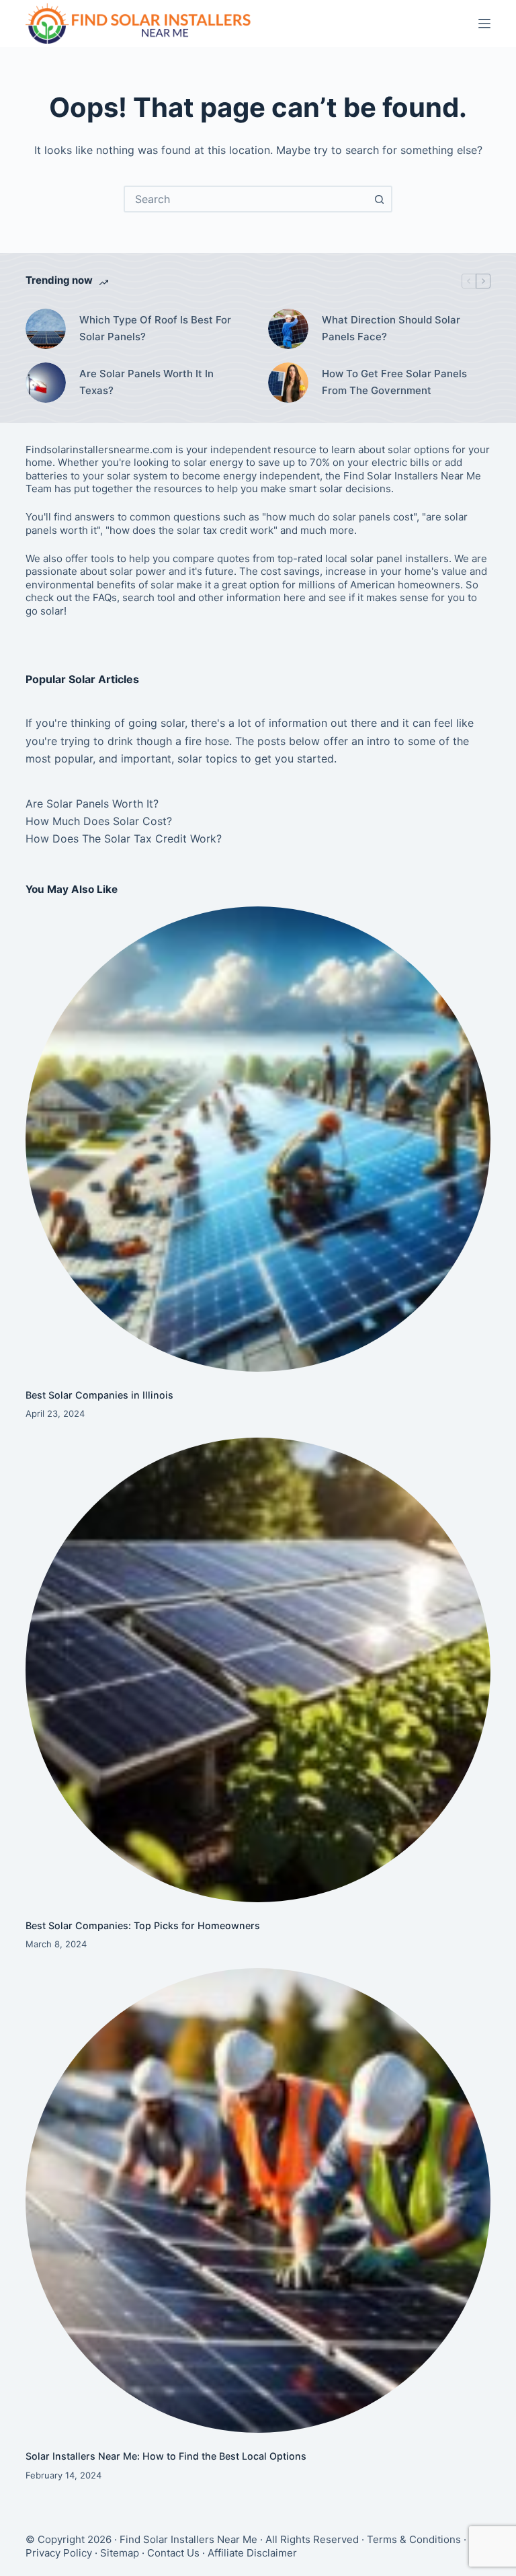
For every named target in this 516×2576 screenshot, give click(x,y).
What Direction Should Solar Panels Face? (391, 328)
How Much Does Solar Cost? (99, 821)
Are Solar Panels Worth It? (92, 804)
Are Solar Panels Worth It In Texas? (146, 382)
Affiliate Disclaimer (252, 2553)
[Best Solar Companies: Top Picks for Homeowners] (258, 1670)
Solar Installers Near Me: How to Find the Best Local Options (166, 2456)
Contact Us (173, 2553)
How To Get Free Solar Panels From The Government (394, 382)
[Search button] (379, 199)
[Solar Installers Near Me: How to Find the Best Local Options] (258, 2200)
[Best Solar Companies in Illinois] (258, 1139)
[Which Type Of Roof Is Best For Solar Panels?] (46, 329)
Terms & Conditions (414, 2539)
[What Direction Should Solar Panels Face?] (288, 329)
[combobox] (246, 199)
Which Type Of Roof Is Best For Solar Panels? (155, 328)
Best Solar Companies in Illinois (99, 1395)
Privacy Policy (59, 2553)
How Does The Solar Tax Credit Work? (124, 838)
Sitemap (120, 2553)
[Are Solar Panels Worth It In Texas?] (46, 383)
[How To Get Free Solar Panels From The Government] (288, 383)
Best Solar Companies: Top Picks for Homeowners (143, 1925)
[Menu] (484, 24)
